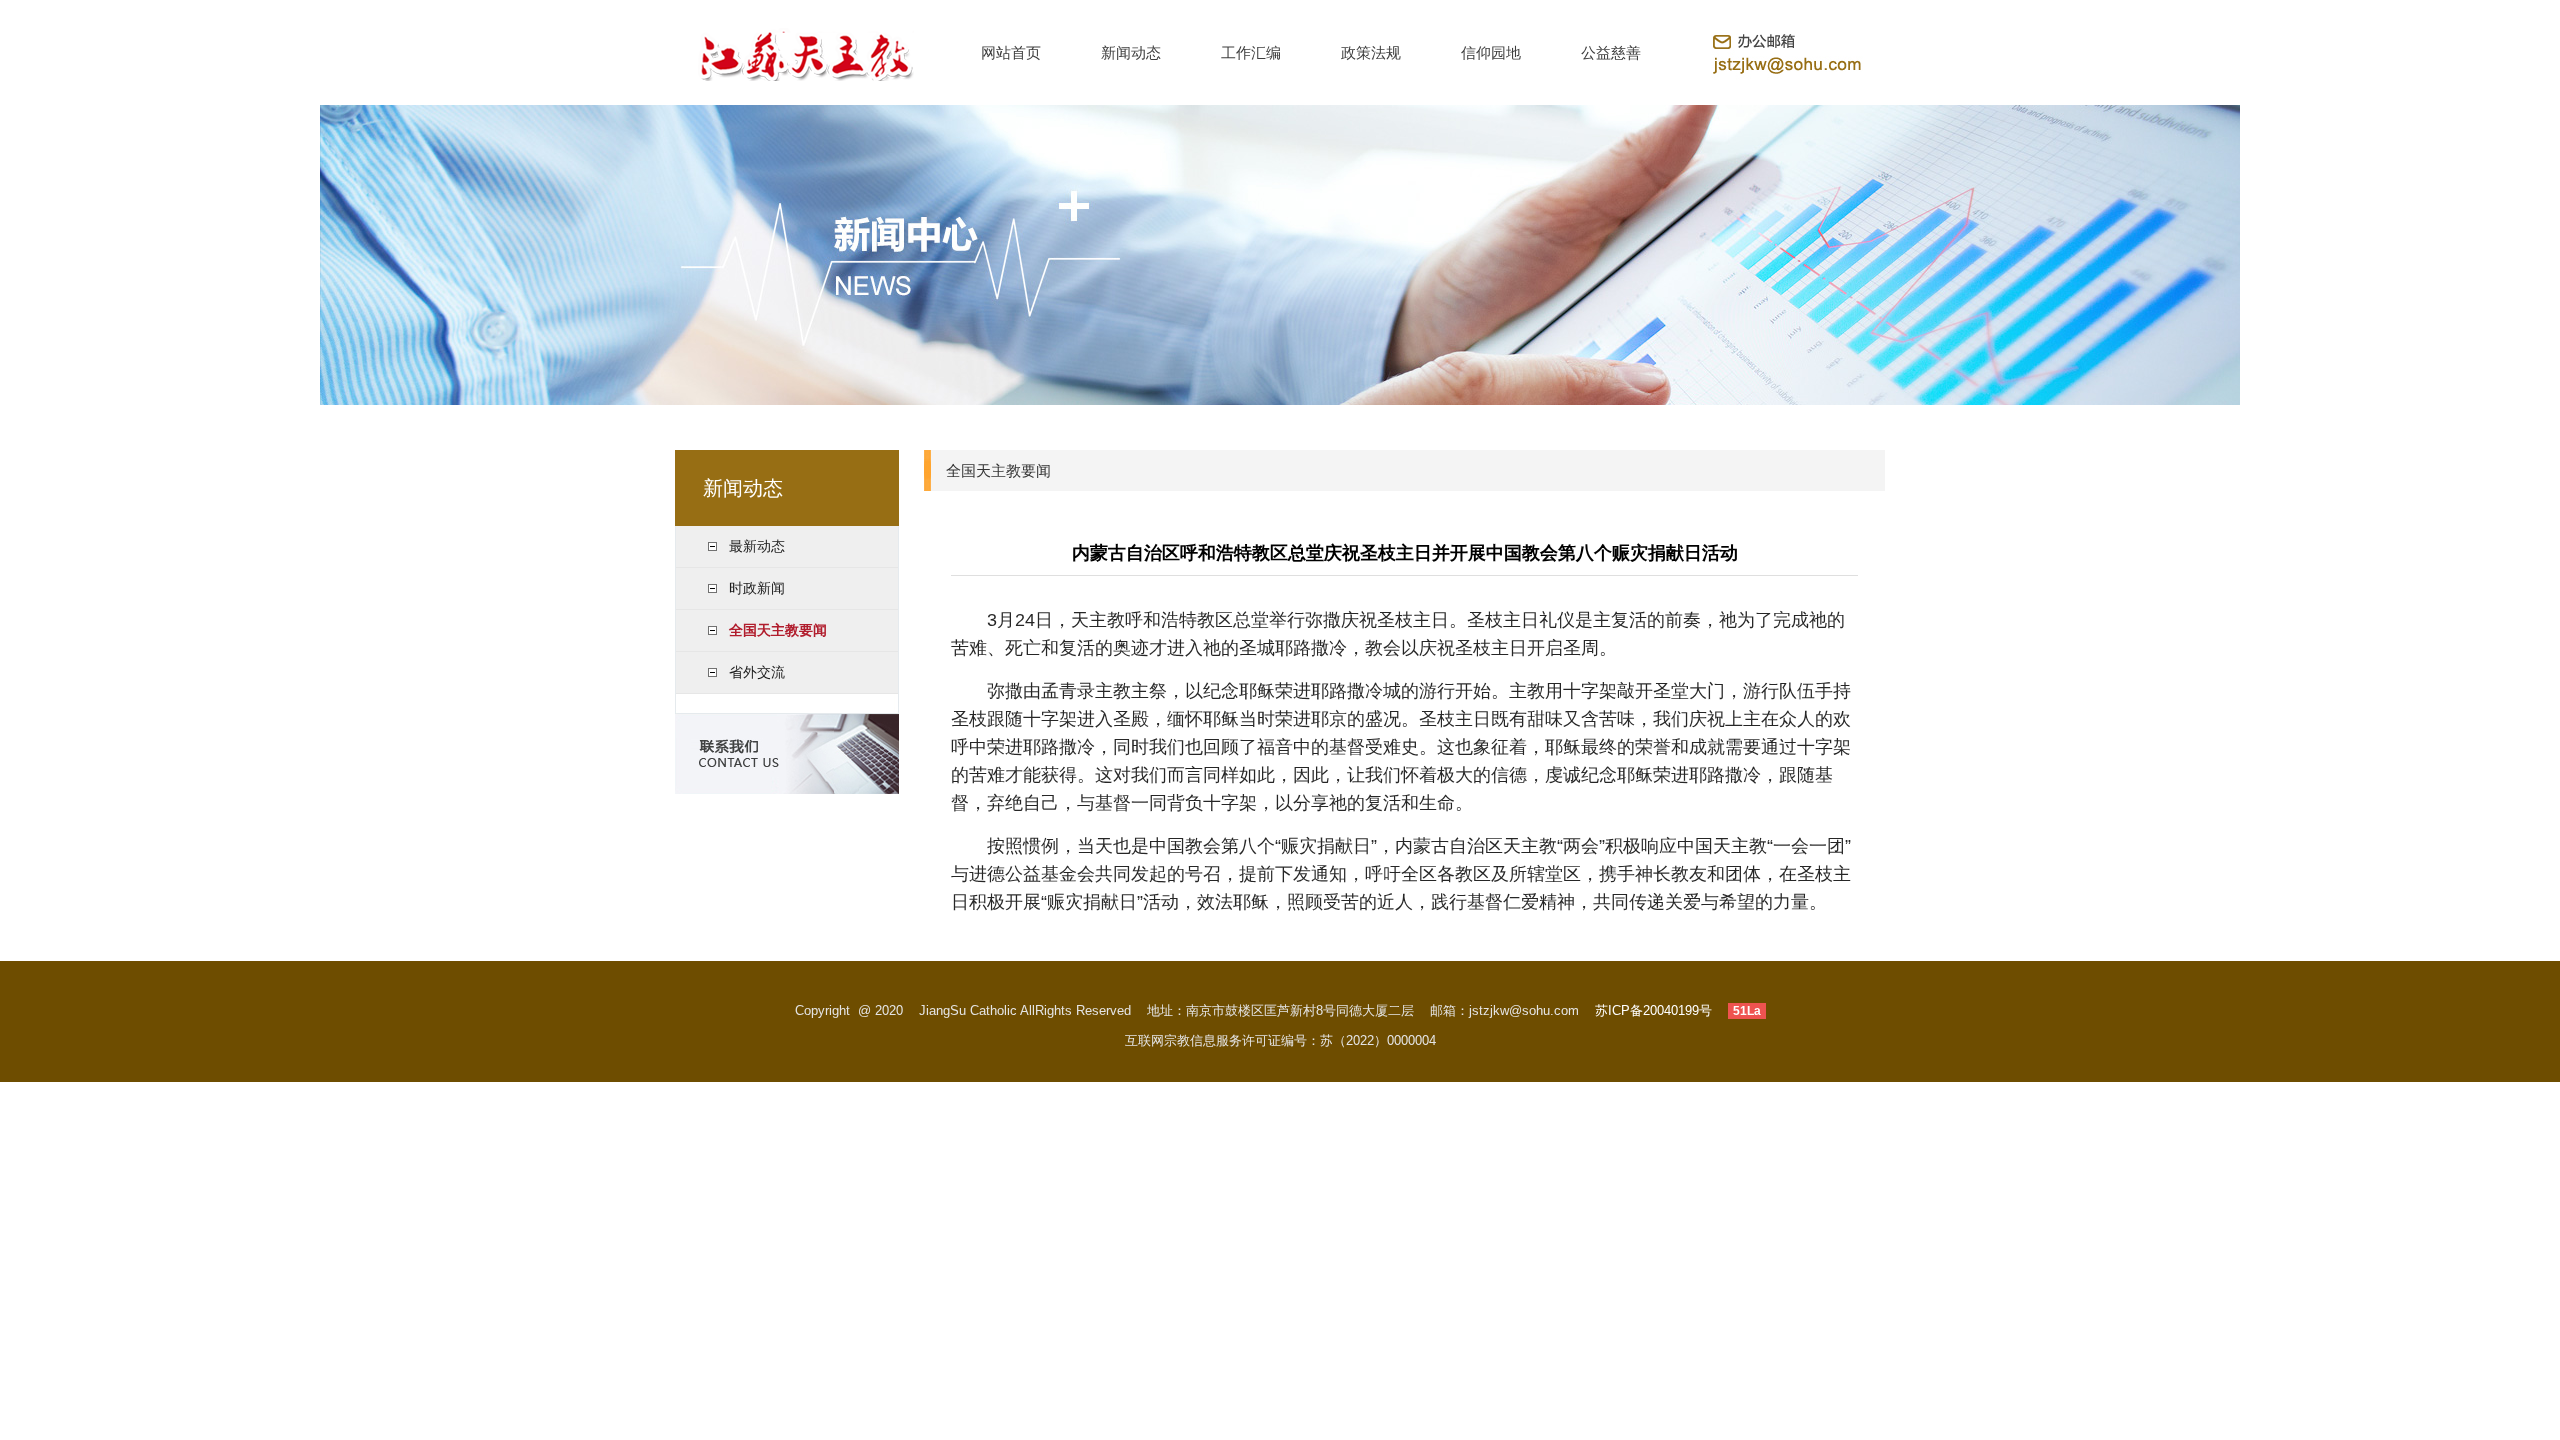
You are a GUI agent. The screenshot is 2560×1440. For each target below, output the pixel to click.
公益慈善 (1611, 52)
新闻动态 (1131, 52)
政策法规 (1371, 52)
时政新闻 (757, 588)
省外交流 (757, 672)
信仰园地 (1491, 52)
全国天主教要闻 (778, 630)
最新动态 (757, 546)
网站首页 (1011, 52)
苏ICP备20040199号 (1653, 1010)
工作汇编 (1251, 52)
